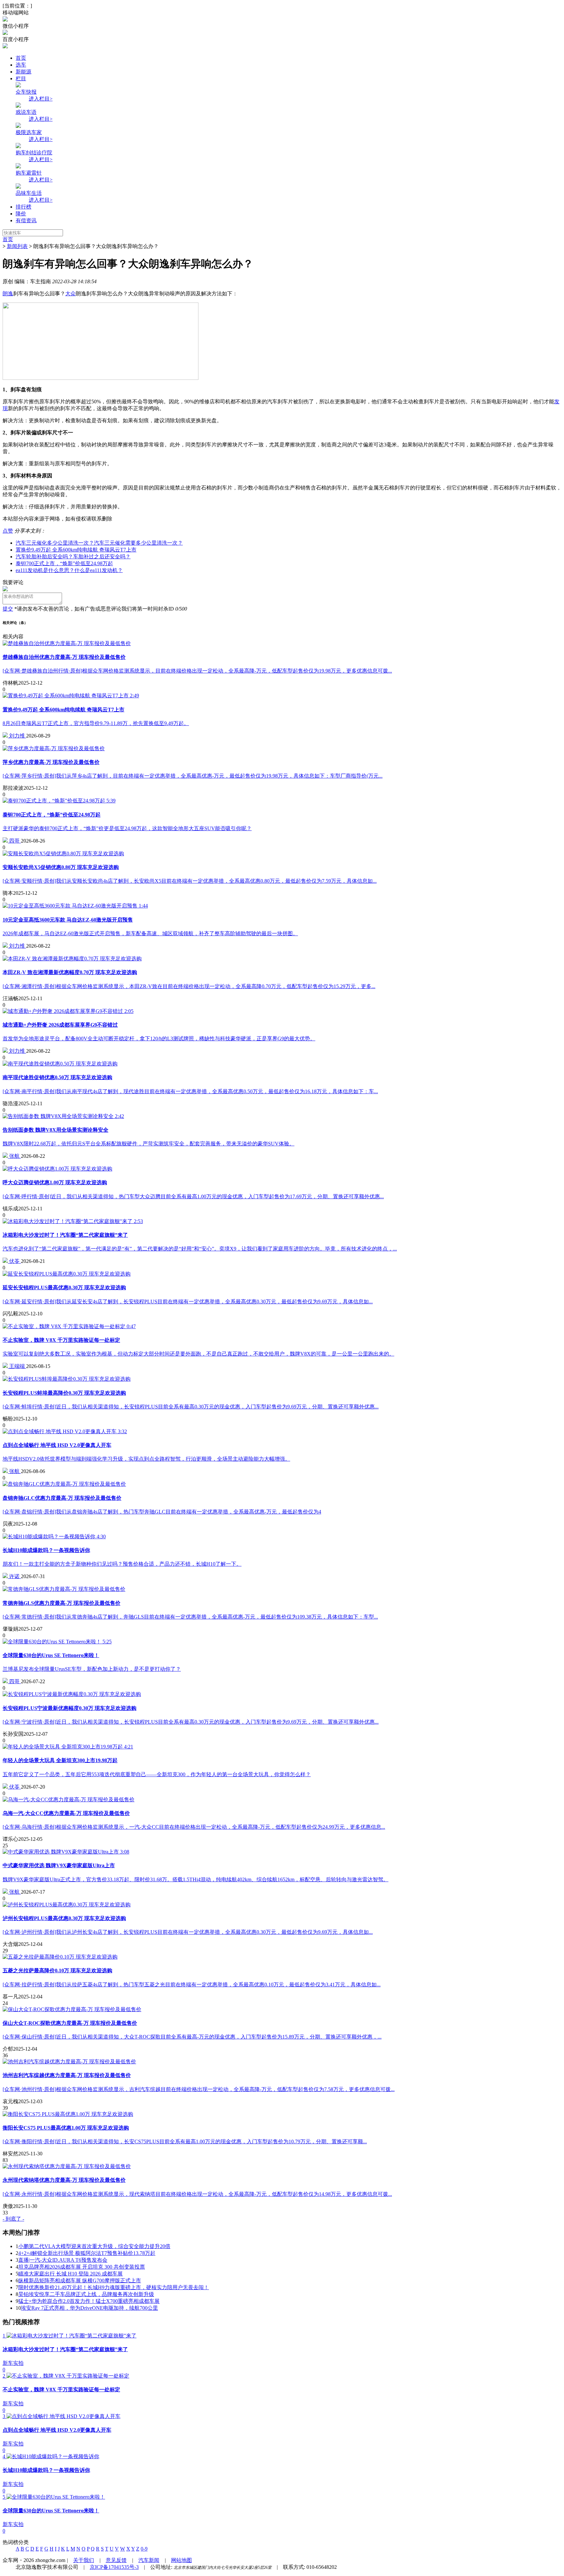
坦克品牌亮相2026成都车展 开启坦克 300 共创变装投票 (82, 2267)
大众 (70, 294)
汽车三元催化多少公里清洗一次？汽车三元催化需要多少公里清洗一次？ (99, 543)
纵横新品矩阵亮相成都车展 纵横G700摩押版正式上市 (80, 2281)
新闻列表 (17, 246)
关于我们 (84, 2560)
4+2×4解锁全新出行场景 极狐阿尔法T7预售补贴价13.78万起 (87, 2253)
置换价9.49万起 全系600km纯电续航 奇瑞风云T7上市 (76, 550)
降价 (21, 214)
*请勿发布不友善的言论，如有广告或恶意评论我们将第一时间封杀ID (94, 609)
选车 (21, 65)
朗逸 (8, 294)
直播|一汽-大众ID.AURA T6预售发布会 (63, 2260)
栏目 (21, 78)
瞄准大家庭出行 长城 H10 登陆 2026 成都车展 (70, 2274)
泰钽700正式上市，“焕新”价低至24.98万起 (64, 563)
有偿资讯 (26, 220)
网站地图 (181, 2560)
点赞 (8, 531)
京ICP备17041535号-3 (114, 2567)
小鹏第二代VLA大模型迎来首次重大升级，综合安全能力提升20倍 (94, 2246)
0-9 (144, 2549)
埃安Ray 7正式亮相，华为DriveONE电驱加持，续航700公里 (89, 2308)
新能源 (23, 72)
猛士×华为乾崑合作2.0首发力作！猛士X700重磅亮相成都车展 (89, 2301)
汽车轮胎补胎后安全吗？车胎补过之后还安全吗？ (73, 557)
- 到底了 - (13, 2219)
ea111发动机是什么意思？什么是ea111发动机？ (69, 570)
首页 (21, 58)
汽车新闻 (149, 2560)
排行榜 (23, 207)
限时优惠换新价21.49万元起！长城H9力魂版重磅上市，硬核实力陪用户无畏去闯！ (114, 2287)
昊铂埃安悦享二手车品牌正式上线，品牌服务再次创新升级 (86, 2294)
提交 (8, 609)
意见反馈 (116, 2560)
